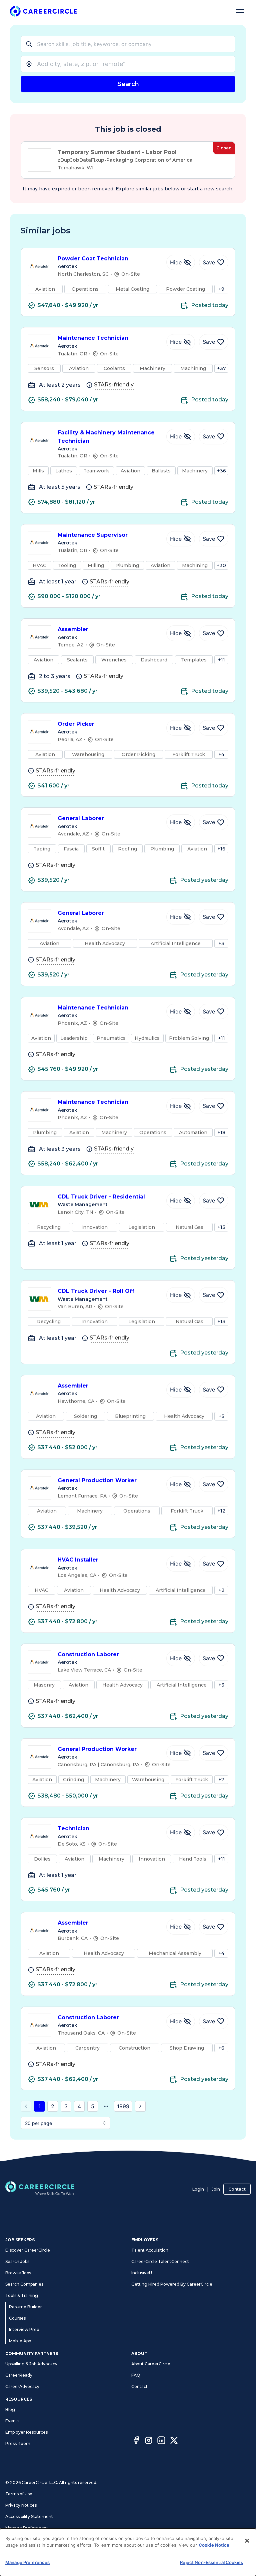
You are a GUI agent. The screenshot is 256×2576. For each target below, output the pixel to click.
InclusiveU (142, 2273)
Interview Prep (24, 2329)
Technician (73, 1828)
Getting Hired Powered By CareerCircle (172, 2284)
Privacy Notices (21, 2505)
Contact (237, 2189)
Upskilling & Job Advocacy (31, 2364)
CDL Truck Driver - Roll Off (96, 1291)
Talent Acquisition (150, 2250)
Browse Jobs (18, 2273)
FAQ (136, 2375)
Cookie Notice (214, 2545)
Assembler (73, 629)
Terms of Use (19, 2494)
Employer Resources (26, 2432)
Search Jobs (17, 2261)
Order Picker (76, 724)
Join (216, 2189)
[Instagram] (149, 2441)
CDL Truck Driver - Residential (101, 1197)
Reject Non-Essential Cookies (211, 2562)
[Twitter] (174, 2441)
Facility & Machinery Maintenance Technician (106, 437)
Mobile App (20, 2341)
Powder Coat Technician (93, 259)
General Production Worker (97, 1480)
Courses (17, 2318)
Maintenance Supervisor (93, 535)
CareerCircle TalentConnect (160, 2261)
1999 (123, 2106)
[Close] (247, 2541)
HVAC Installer (78, 1560)
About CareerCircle (151, 2364)
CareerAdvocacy (22, 2386)
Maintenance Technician (93, 338)
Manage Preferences (27, 2528)
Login (198, 2189)
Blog (10, 2409)
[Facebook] (136, 2441)
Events (12, 2421)
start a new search (210, 189)
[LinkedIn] (161, 2441)
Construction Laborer (88, 1654)
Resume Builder (25, 2307)
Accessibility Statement (29, 2516)
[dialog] (128, 2552)
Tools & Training (22, 2295)
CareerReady (19, 2375)
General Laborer (81, 818)
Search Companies (24, 2284)
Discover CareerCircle (28, 2250)
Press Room (18, 2443)
